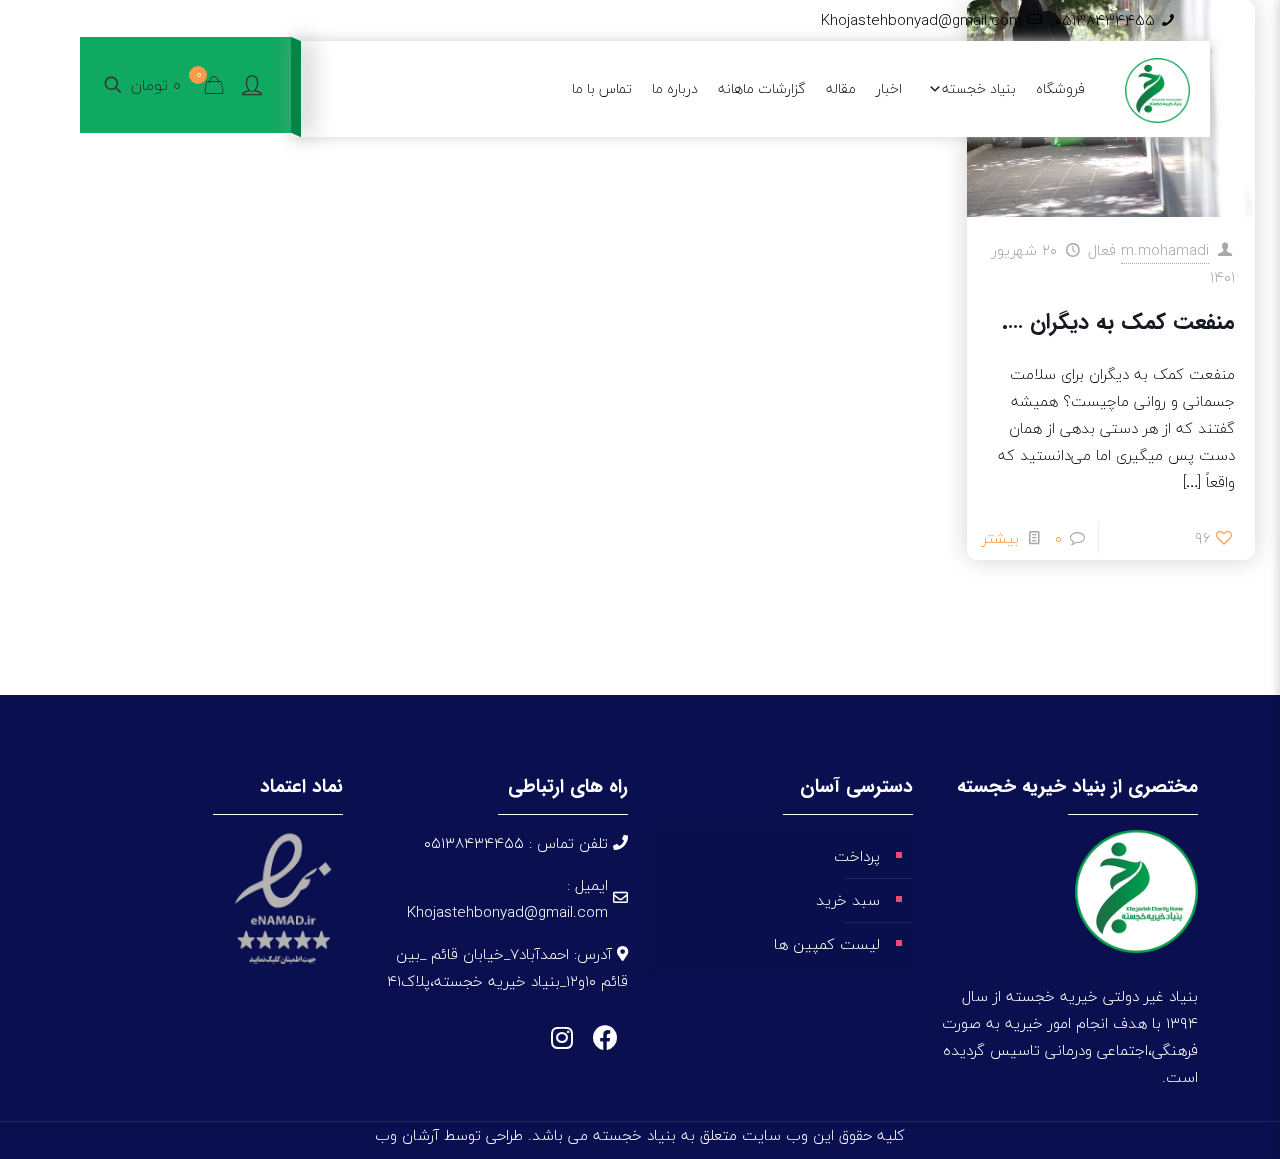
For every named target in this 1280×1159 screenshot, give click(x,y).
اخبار (889, 88)
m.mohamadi (1165, 250)
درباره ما (675, 88)
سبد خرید (848, 900)
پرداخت (857, 856)
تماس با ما (602, 88)
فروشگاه (1060, 88)
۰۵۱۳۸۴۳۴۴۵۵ (1105, 20)
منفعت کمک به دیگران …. (1118, 322)
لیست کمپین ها (827, 944)
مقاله (841, 88)
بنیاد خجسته (979, 88)
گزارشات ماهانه (762, 88)
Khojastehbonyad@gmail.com (921, 20)
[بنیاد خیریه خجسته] (1157, 88)
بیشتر (1000, 538)
